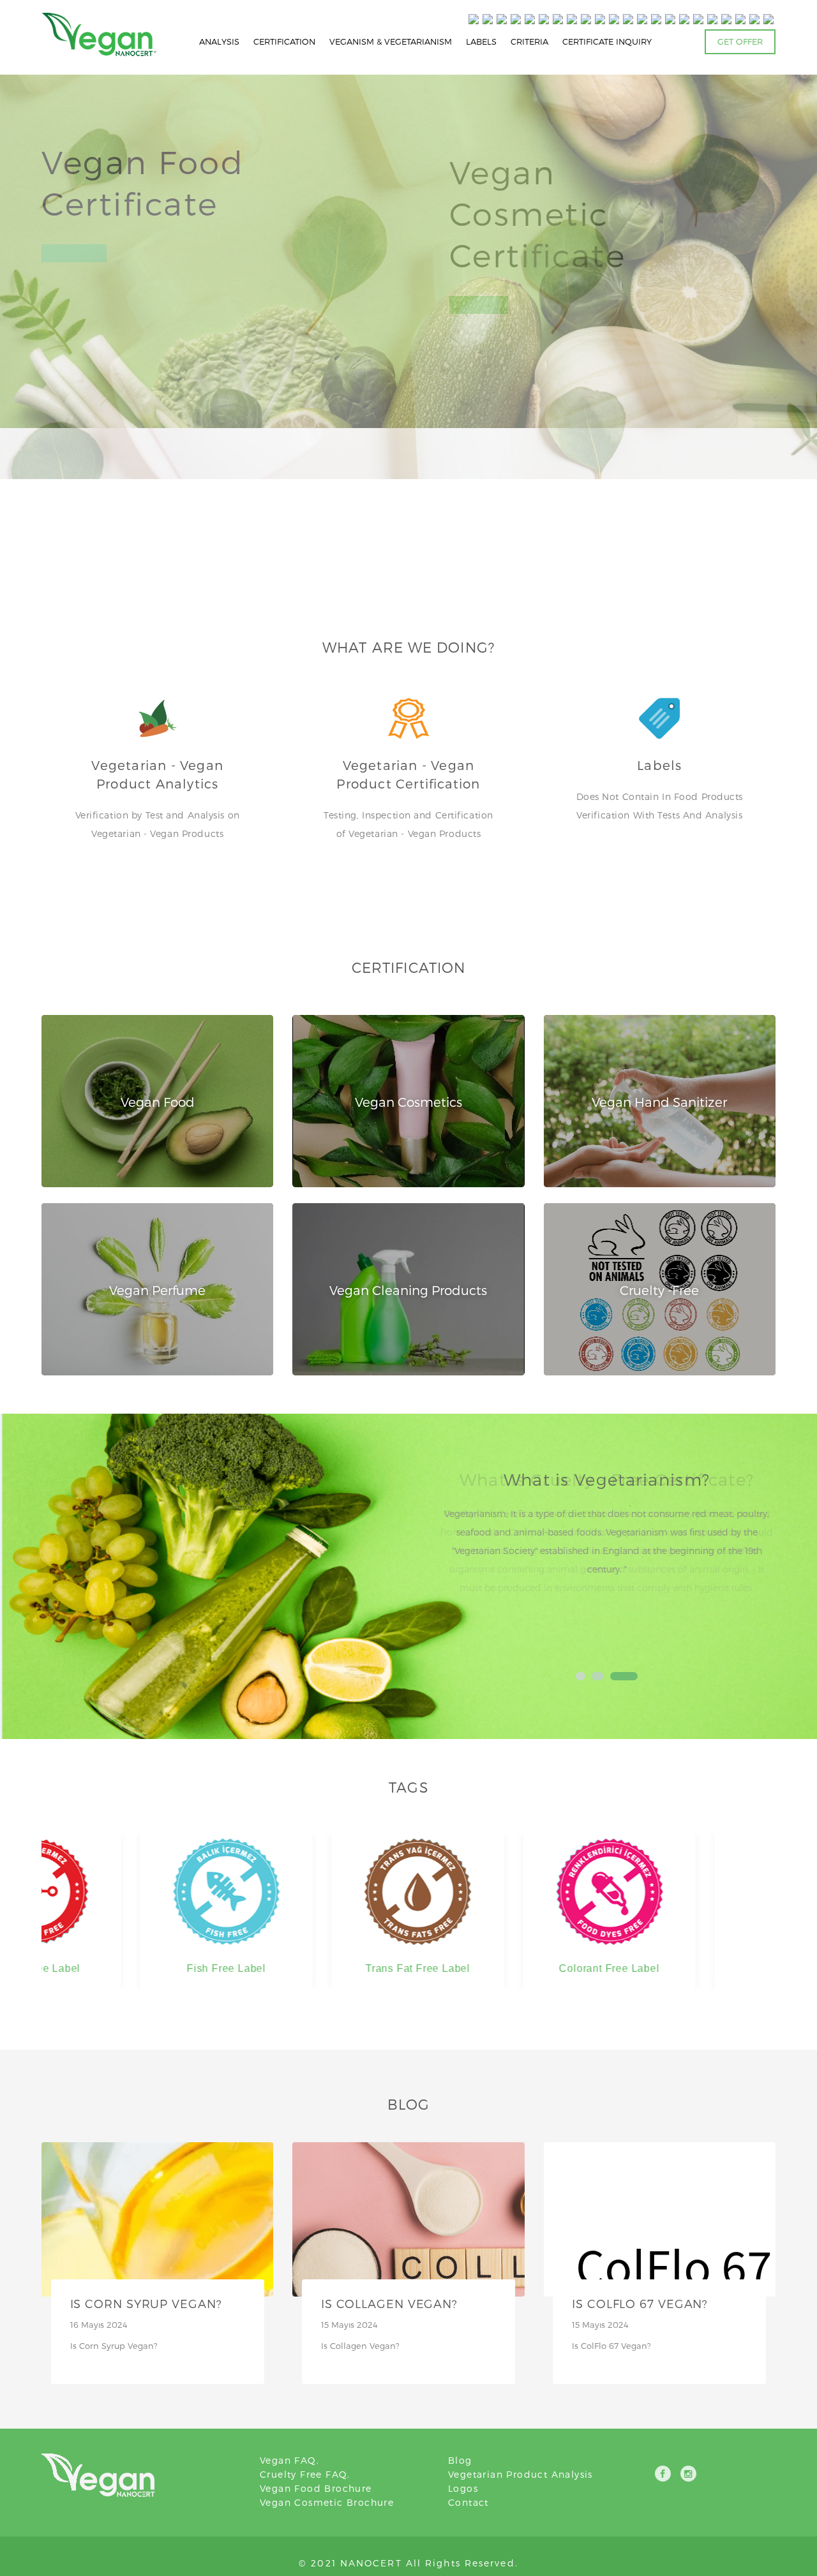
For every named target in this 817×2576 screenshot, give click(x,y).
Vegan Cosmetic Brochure (327, 2502)
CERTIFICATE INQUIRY (607, 41)
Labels (659, 765)
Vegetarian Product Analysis (521, 2474)
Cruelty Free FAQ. (305, 2474)
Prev (454, 1560)
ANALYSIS (219, 41)
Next (759, 1560)
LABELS (481, 41)
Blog (460, 2460)
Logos (463, 2488)
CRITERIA (529, 41)
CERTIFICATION (284, 41)
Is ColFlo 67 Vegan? (640, 2303)
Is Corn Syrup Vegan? (146, 2303)
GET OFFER (740, 41)
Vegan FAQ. (289, 2460)
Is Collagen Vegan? (389, 2303)
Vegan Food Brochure (316, 2488)
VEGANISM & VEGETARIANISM (391, 41)
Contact (468, 2502)
